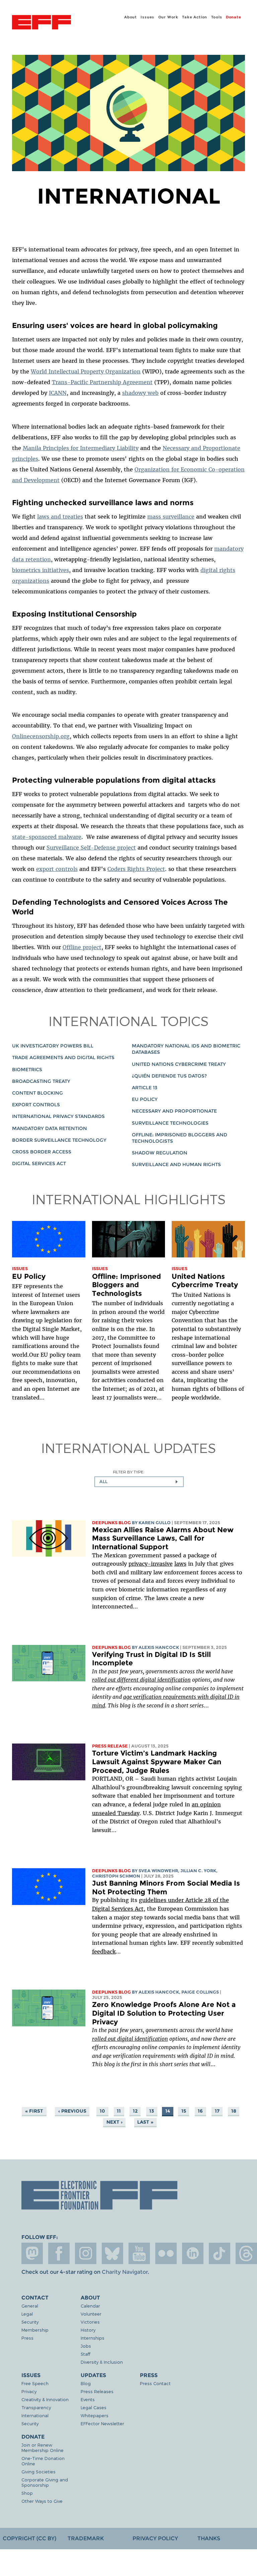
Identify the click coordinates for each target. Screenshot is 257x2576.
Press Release (110, 1746)
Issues (147, 17)
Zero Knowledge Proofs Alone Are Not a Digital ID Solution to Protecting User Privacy (164, 2013)
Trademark (86, 2538)
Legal (27, 2314)
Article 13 (145, 1088)
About (131, 17)
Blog (86, 2383)
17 (217, 2111)
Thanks (209, 2538)
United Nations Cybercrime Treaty (179, 1064)
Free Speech (35, 2383)
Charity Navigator (125, 2272)
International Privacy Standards (58, 1116)
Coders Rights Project (136, 869)
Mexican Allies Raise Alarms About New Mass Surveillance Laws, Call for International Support (163, 1538)
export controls (57, 869)
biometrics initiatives (40, 570)
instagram (86, 2253)
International (35, 2415)
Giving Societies (38, 2472)
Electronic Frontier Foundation (41, 23)
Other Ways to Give (42, 2501)
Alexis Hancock (159, 1647)
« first (34, 2111)
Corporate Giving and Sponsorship (45, 2482)
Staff (85, 2354)
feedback (104, 1951)
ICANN (58, 393)
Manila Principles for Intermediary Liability (81, 448)
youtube (139, 2253)
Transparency (36, 2407)
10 (102, 2111)
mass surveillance (171, 517)
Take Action (195, 17)
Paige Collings (200, 1992)
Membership (35, 2330)
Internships (93, 2338)
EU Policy (145, 1099)
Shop (27, 2493)
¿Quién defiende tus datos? (169, 1076)
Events (88, 2399)
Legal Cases (94, 2407)
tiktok (220, 2253)
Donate (234, 17)
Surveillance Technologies (170, 1123)
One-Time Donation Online (43, 2461)
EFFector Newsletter (102, 2423)
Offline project (82, 947)
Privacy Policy (155, 2538)
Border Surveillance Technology (59, 1140)
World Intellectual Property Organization (86, 371)
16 (200, 2111)
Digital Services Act (39, 1163)
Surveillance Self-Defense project (91, 848)
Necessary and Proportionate (174, 1111)
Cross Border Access (42, 1152)
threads (246, 2253)
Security (30, 2322)
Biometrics (27, 1070)
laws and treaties (60, 517)
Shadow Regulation (160, 1153)
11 (119, 2111)
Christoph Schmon (116, 1876)
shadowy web (140, 393)
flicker (166, 2253)
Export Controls (36, 1105)
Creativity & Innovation (45, 2399)
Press (27, 2338)
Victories (90, 2322)
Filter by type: (129, 1472)
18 (234, 2111)
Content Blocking (37, 1093)
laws (180, 1564)
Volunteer (91, 2314)
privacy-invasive (151, 1564)
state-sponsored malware (47, 837)
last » (145, 2122)
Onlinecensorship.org (41, 736)
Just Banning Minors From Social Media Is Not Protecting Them (166, 1887)
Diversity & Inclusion (102, 2362)
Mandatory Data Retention (50, 1128)
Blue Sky (112, 2253)
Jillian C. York (198, 1871)
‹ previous (72, 2111)
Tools (217, 17)
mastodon (32, 2253)
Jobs (86, 2346)
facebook (59, 2253)
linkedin (193, 2253)
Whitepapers (95, 2415)
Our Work (168, 17)
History (88, 2330)
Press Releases (97, 2391)
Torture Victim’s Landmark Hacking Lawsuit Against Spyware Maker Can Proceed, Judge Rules (157, 1762)
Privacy (29, 2391)
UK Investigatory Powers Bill (53, 1046)
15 (184, 2111)
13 (152, 2111)
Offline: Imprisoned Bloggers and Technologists (126, 1285)
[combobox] (139, 1482)
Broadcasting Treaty (41, 1081)
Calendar (90, 2306)
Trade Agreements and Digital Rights (63, 1057)
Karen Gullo (155, 1523)
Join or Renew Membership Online (42, 2447)
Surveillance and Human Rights (176, 1164)
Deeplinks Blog (111, 1523)
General (30, 2306)
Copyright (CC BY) (29, 2538)
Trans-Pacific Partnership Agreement (102, 382)
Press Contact (155, 2383)
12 (135, 2111)
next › (114, 2122)
